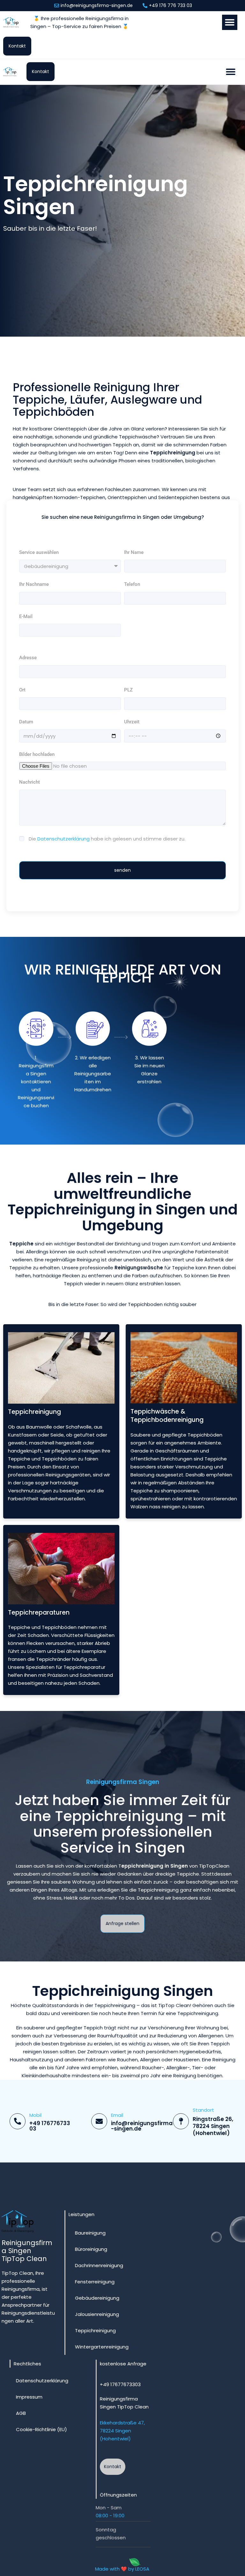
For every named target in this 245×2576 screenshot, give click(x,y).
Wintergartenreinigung (102, 2347)
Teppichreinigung (95, 2330)
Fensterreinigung (95, 2282)
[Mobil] (18, 2121)
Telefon (132, 584)
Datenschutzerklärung (63, 839)
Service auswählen (39, 552)
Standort (203, 2110)
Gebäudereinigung (97, 2298)
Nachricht (30, 782)
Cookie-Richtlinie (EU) (41, 2429)
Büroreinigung (91, 2249)
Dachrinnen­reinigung (99, 2265)
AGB (21, 2413)
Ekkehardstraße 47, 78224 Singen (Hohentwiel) (122, 2431)
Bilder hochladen (37, 754)
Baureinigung (90, 2233)
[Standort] (181, 2121)
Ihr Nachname (34, 584)
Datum (26, 722)
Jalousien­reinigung (97, 2314)
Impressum (29, 2397)
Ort (22, 690)
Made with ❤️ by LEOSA (122, 2569)
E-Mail (26, 616)
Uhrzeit (132, 722)
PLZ (128, 690)
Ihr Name (134, 552)
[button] (230, 22)
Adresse (28, 658)
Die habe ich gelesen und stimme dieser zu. (107, 839)
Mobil (35, 2115)
